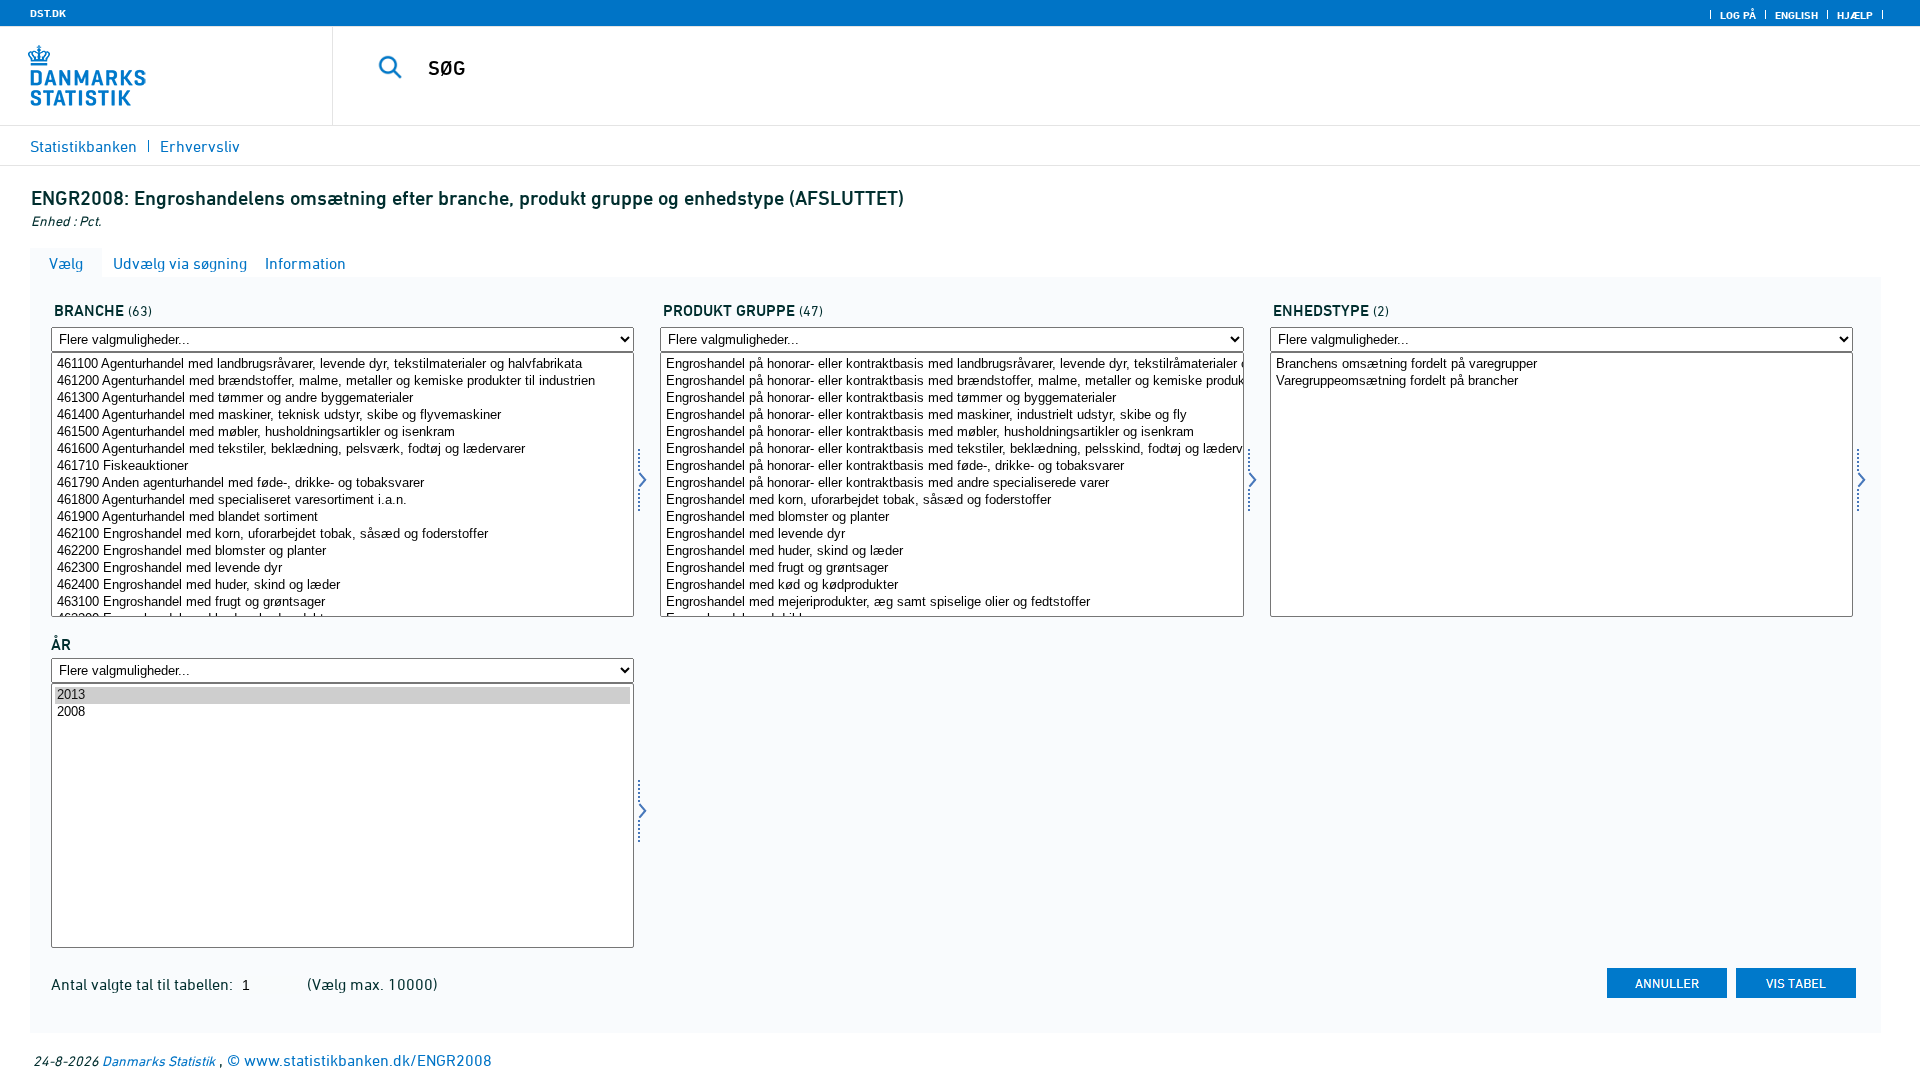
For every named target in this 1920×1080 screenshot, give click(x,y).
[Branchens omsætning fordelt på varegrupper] (1561, 364)
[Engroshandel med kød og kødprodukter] (951, 585)
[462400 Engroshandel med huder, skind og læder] (342, 585)
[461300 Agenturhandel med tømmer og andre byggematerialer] (342, 398)
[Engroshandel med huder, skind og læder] (951, 551)
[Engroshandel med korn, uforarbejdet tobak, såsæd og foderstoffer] (951, 500)
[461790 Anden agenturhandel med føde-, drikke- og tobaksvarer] (342, 483)
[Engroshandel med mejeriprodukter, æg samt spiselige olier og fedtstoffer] (951, 602)
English (1796, 15)
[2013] (342, 695)
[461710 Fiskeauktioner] (342, 466)
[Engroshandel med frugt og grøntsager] (951, 568)
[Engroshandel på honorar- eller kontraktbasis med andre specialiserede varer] (951, 483)
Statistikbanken (83, 146)
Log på (1738, 15)
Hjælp (1855, 15)
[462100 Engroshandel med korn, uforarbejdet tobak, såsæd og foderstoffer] (342, 534)
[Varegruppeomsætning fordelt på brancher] (1561, 381)
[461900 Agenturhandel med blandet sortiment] (342, 517)
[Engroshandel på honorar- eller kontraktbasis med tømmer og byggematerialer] (951, 398)
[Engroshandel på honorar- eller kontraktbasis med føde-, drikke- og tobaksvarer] (951, 466)
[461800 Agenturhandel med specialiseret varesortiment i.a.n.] (342, 500)
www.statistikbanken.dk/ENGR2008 (368, 1060)
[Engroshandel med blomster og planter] (951, 517)
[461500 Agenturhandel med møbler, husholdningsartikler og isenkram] (342, 432)
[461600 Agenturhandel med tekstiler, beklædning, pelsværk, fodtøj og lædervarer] (342, 449)
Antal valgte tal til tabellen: (144, 984)
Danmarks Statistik (158, 1060)
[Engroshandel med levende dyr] (951, 534)
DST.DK (48, 13)
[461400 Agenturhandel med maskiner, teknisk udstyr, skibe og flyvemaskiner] (342, 415)
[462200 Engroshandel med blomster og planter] (342, 551)
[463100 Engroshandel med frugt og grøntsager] (342, 602)
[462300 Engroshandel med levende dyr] (342, 568)
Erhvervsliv (200, 146)
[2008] (342, 712)
